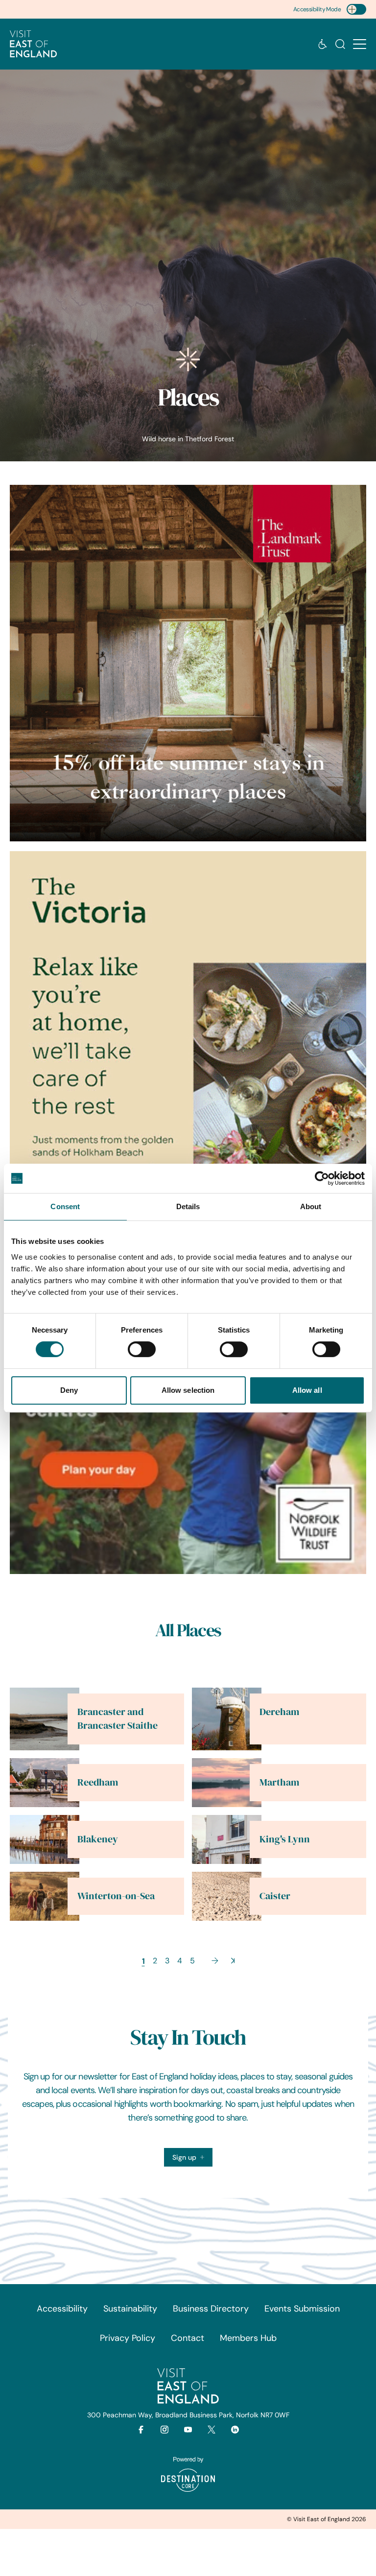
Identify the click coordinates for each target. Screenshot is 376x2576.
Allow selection (188, 1390)
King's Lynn (285, 1839)
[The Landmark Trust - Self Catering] (188, 663)
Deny (69, 1390)
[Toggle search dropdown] (340, 44)
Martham (279, 1782)
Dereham (279, 1712)
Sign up (184, 2157)
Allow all (307, 1390)
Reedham (98, 1782)
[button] (360, 44)
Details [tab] (188, 1206)
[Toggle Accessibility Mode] (356, 9)
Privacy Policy (128, 2338)
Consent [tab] (65, 1206)
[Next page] (215, 1961)
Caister (275, 1896)
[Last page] (233, 1961)
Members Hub (248, 2338)
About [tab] (311, 1206)
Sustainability (130, 2309)
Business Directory (211, 2309)
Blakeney (98, 1839)
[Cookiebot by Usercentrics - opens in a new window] (322, 1178)
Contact (188, 2338)
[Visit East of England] (33, 44)
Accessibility (62, 2309)
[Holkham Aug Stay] (188, 1029)
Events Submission (302, 2309)
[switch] (142, 1349)
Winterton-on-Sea (116, 1896)
